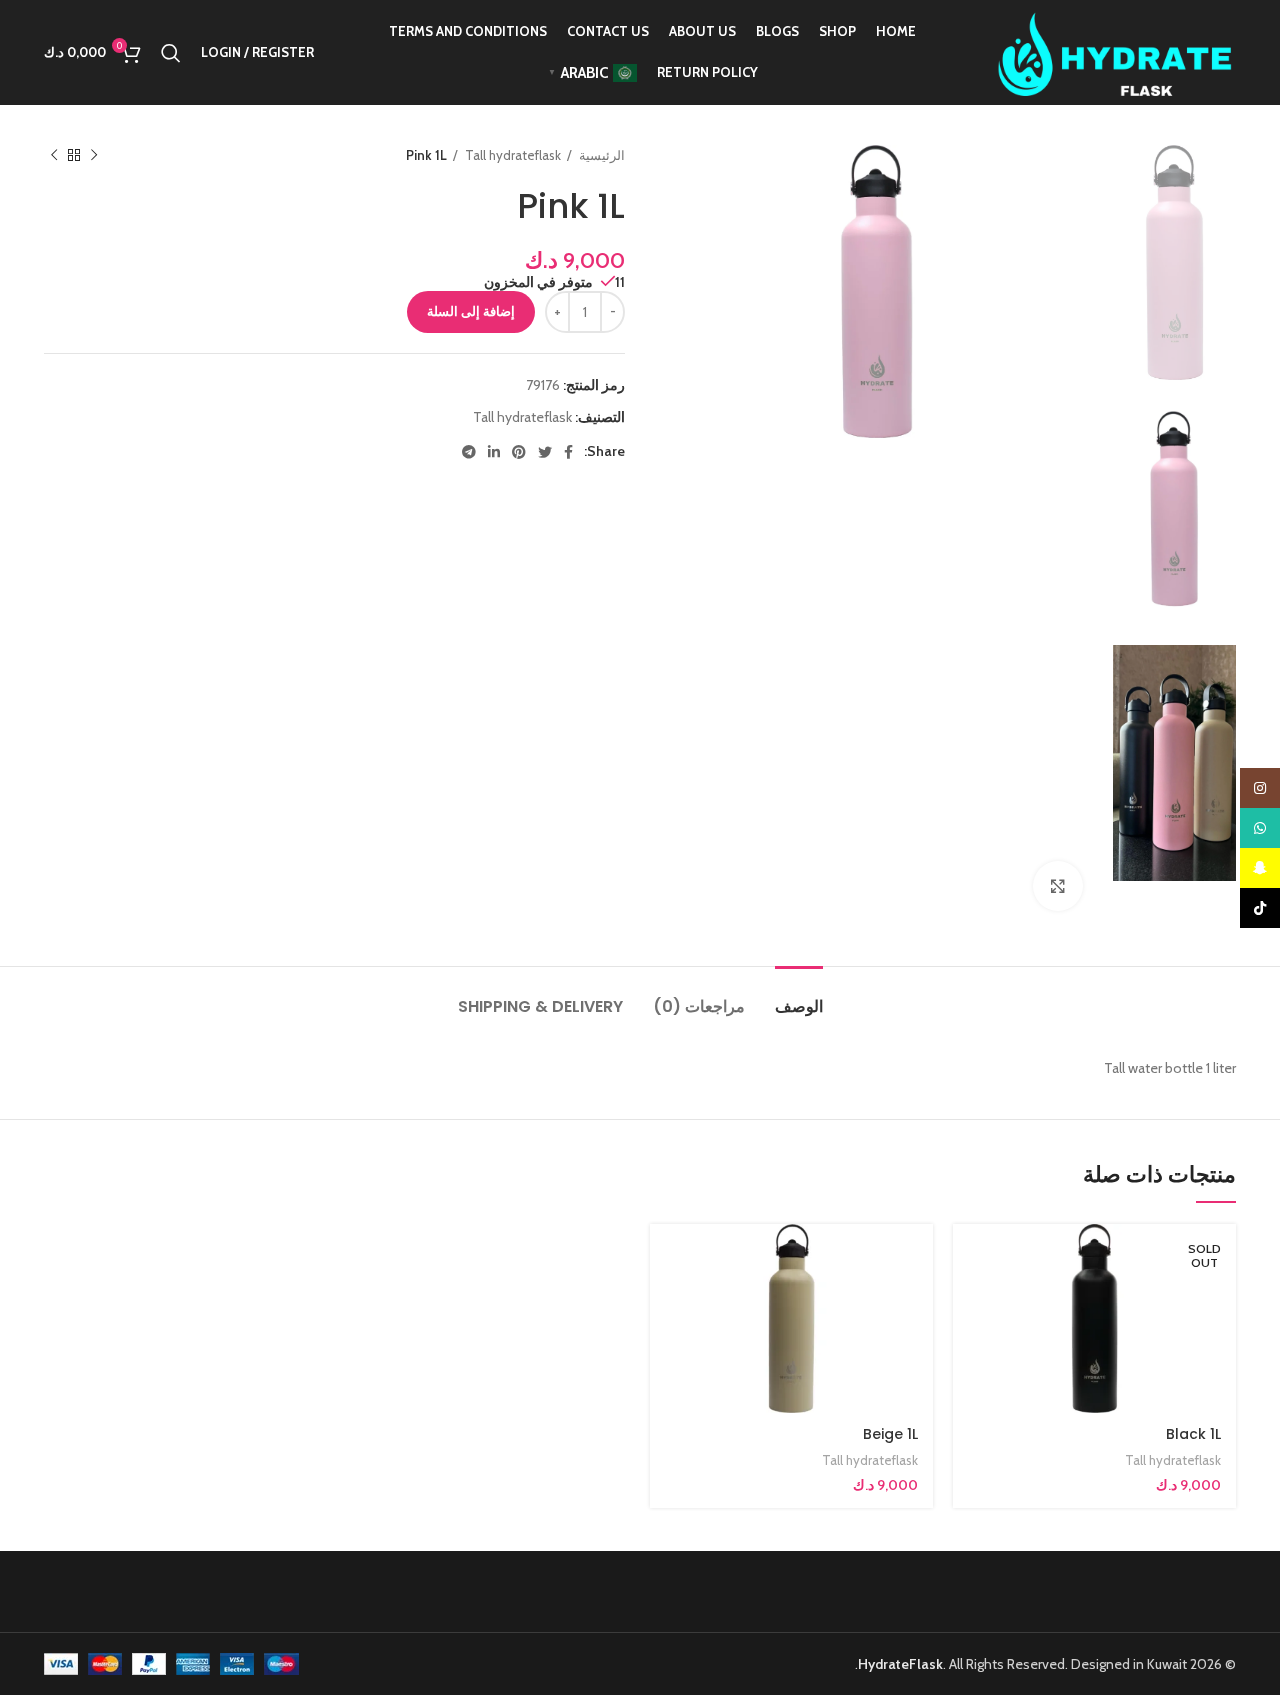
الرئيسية (600, 155)
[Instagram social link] (1260, 788)
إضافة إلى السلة (471, 311)
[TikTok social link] (1260, 908)
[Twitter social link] (545, 452)
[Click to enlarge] (1058, 886)
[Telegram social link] (469, 452)
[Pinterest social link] (519, 452)
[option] (1174, 262)
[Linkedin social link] (494, 452)
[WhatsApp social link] (1260, 828)
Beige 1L (890, 1434)
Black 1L (1193, 1434)
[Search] (171, 53)
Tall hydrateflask (511, 155)
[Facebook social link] (568, 452)
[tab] (799, 996)
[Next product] (54, 156)
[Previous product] (94, 156)
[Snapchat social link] (1260, 868)
